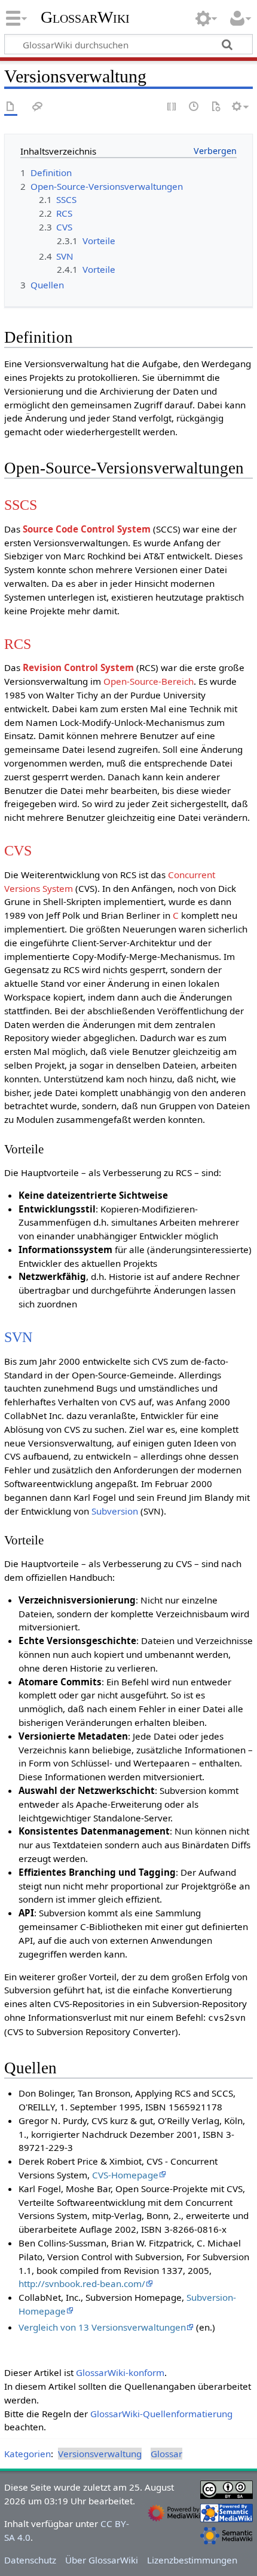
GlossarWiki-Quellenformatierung (161, 2414)
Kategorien (27, 2454)
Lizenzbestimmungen (192, 2560)
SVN (18, 1337)
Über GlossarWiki (102, 2560)
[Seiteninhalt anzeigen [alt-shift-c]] (11, 107)
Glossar (166, 2454)
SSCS (21, 505)
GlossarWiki (85, 17)
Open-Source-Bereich (149, 681)
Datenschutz (30, 2560)
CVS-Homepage (125, 2175)
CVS (18, 850)
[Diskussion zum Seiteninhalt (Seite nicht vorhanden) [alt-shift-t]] (38, 107)
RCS (18, 644)
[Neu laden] (216, 107)
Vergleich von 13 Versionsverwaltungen (102, 2327)
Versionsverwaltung (100, 2454)
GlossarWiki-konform (120, 2372)
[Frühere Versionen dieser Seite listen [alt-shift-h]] (194, 107)
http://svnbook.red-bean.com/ (82, 2283)
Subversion (115, 1511)
